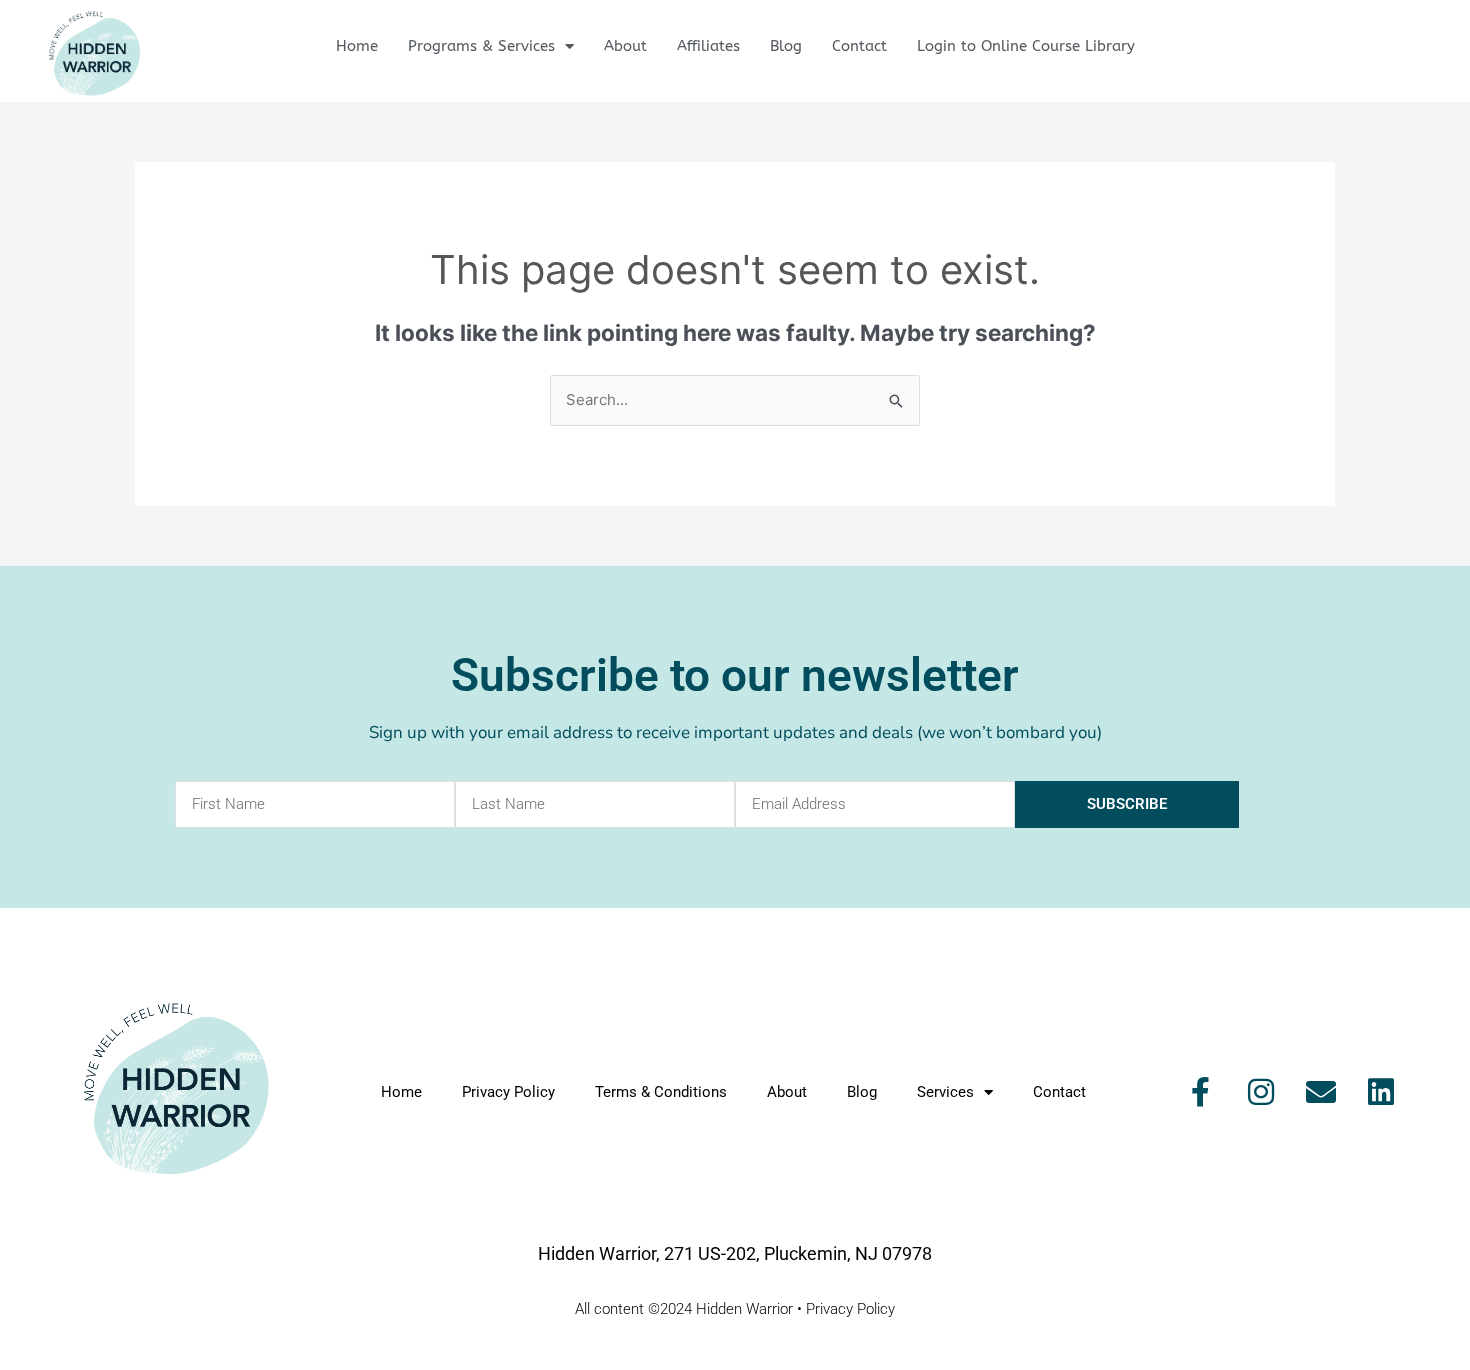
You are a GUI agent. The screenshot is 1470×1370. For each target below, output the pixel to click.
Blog (786, 46)
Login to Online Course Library (1026, 46)
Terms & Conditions (661, 1092)
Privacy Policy (508, 1092)
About (625, 46)
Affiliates (708, 46)
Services (945, 1092)
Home (357, 46)
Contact (859, 46)
